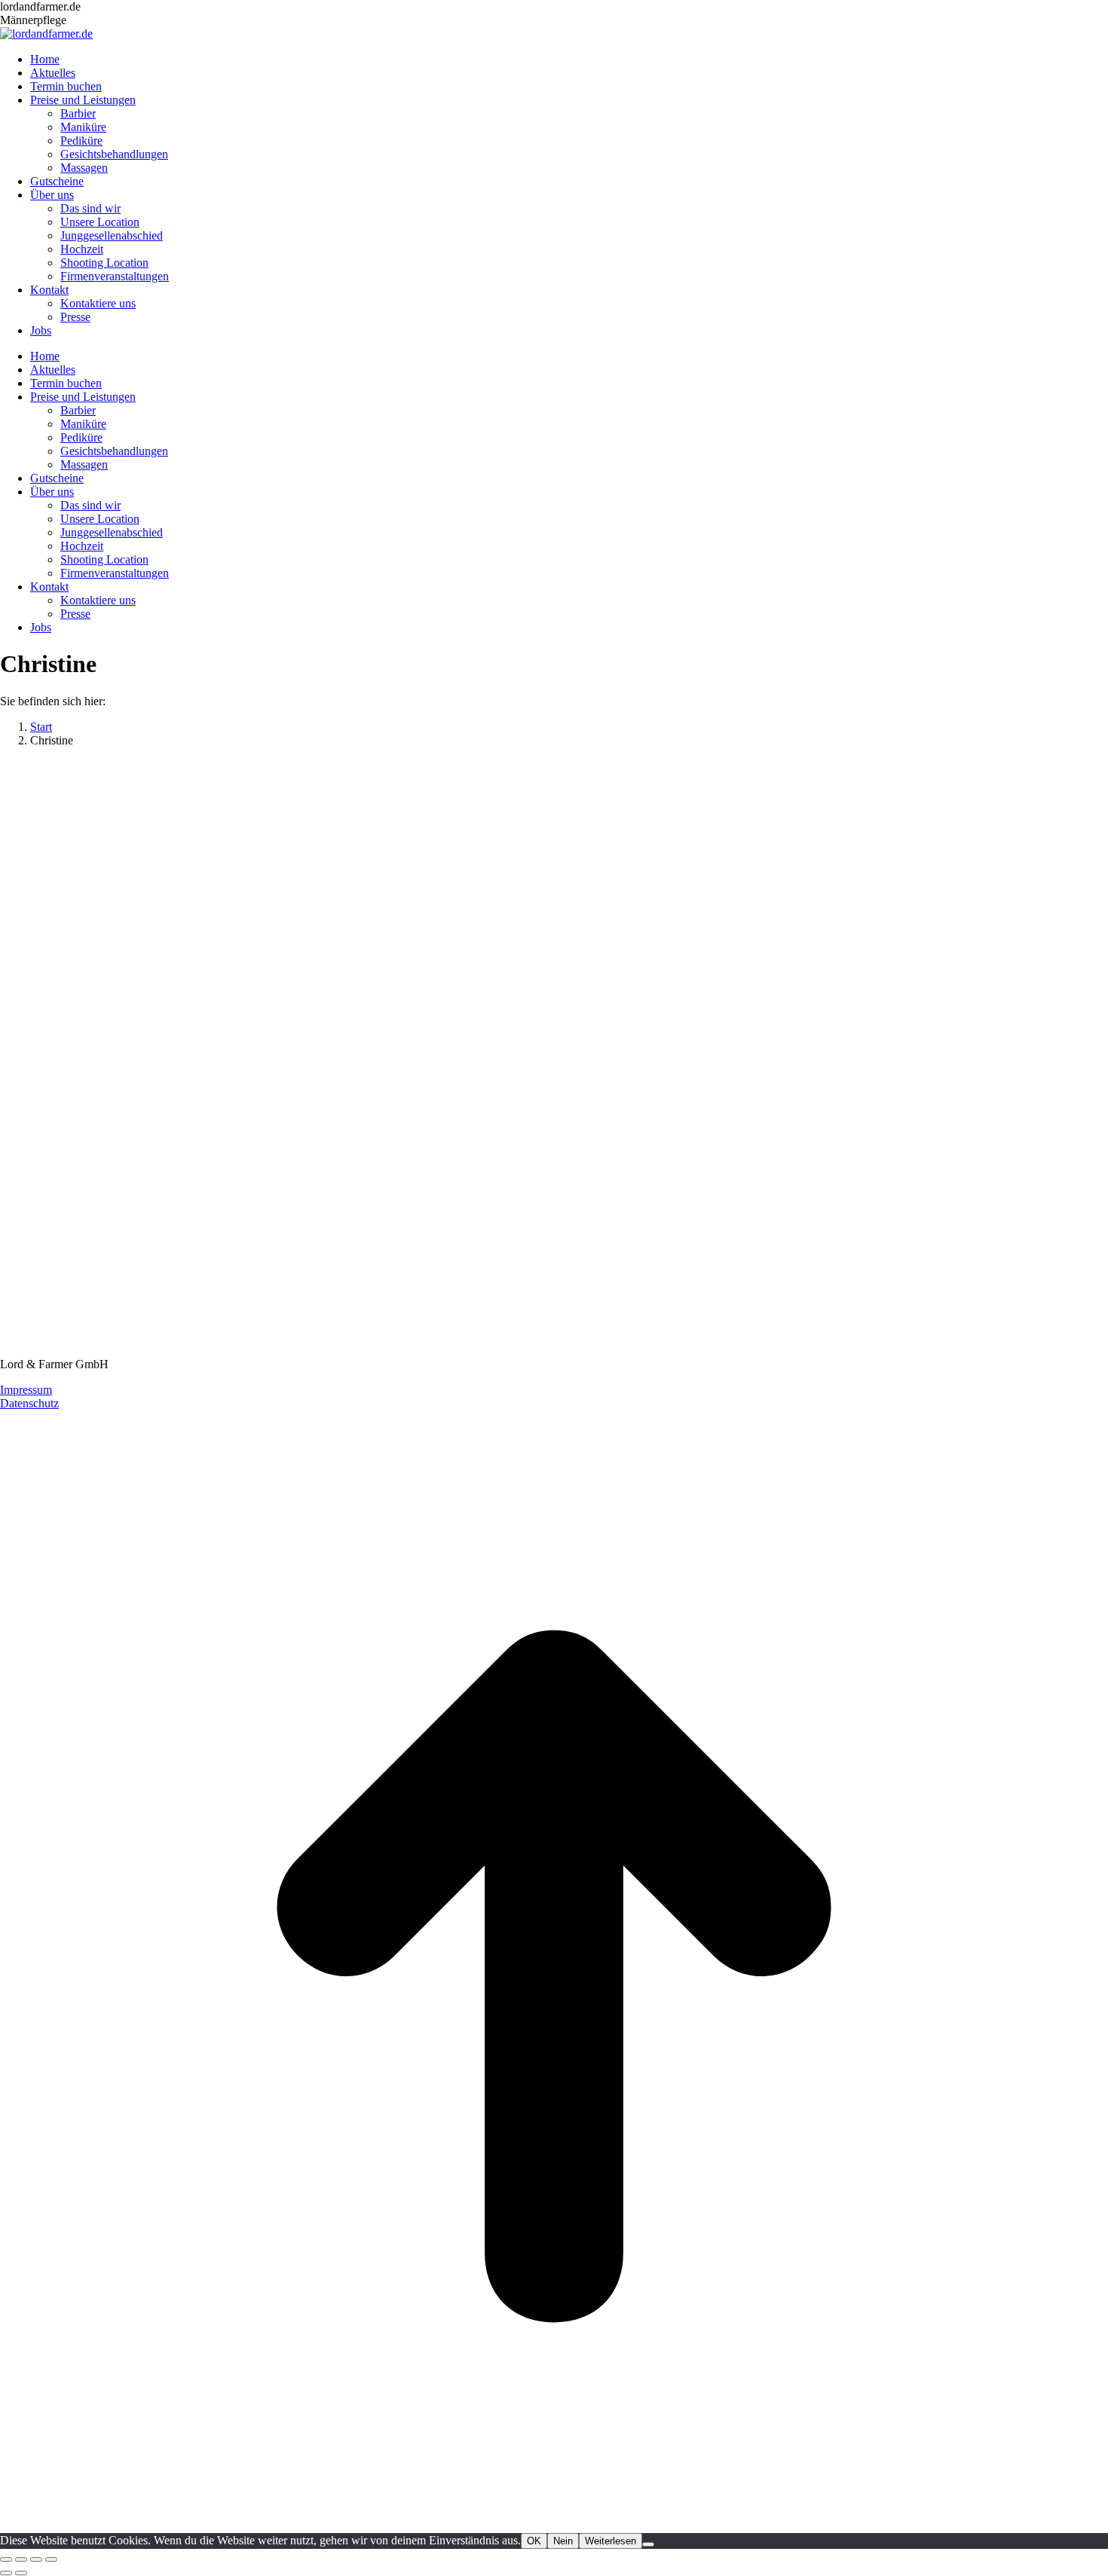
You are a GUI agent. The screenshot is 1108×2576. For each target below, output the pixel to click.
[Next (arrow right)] (21, 2573)
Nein (563, 2541)
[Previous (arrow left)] (6, 2573)
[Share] (21, 2559)
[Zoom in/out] (51, 2559)
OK (534, 2541)
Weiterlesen (611, 2541)
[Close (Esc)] (6, 2559)
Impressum (26, 1390)
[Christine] (369, 1351)
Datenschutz (29, 1403)
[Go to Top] (554, 2526)
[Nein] (648, 2544)
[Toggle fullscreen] (36, 2559)
